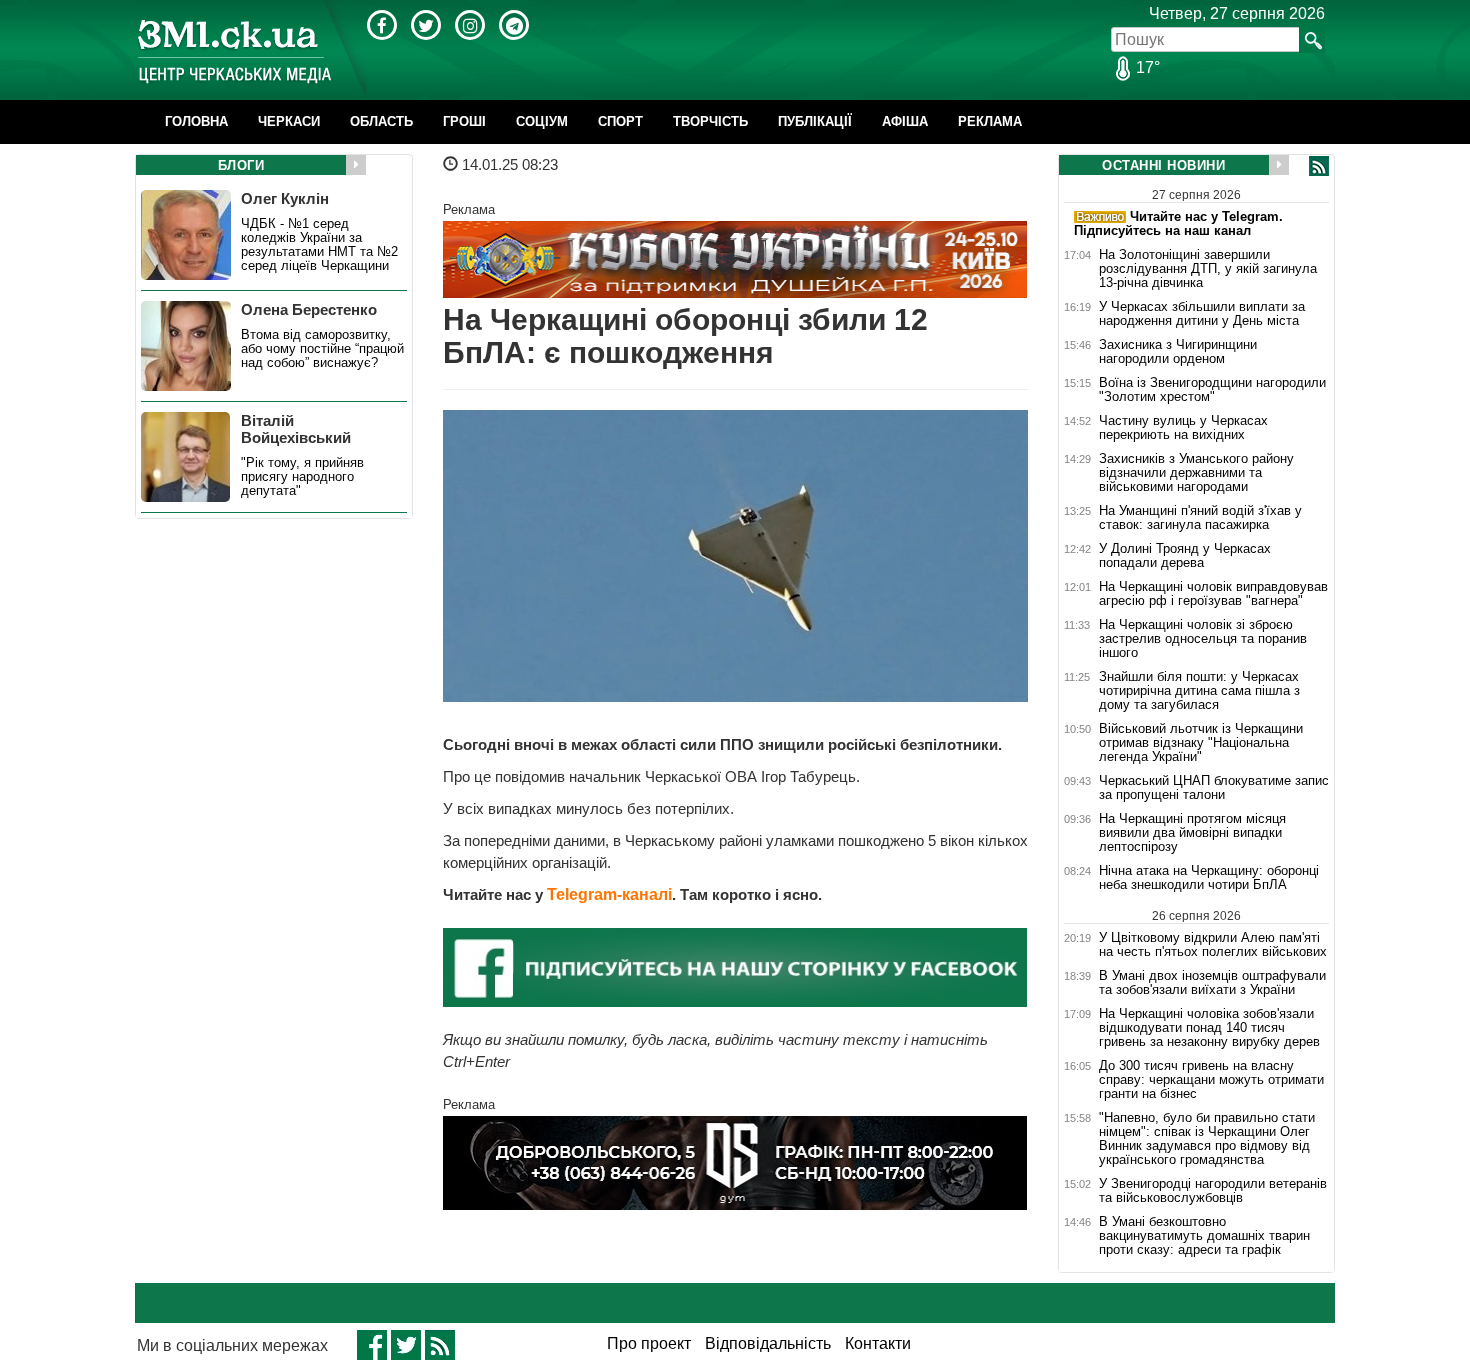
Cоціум (542, 121)
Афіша (905, 121)
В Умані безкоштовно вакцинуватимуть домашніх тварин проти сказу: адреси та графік (1204, 1236)
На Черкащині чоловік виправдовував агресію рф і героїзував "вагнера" (1213, 594)
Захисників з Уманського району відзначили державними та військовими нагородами (1196, 473)
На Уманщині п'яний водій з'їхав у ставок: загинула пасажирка (1200, 518)
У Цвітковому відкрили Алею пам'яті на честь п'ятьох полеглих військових (1213, 944)
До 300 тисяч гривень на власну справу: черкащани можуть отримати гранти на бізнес (1211, 1080)
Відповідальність (768, 1343)
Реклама (990, 121)
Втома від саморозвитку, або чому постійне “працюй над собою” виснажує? (322, 349)
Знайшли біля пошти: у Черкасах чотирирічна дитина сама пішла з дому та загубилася (1199, 691)
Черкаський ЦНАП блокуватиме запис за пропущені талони (1214, 788)
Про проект (649, 1343)
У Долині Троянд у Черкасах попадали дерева (1185, 556)
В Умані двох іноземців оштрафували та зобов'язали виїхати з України (1212, 983)
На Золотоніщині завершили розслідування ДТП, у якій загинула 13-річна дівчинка (1208, 269)
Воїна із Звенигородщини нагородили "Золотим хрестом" (1212, 390)
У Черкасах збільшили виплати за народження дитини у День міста (1202, 314)
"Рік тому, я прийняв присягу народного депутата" (302, 477)
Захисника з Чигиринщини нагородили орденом (1178, 352)
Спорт (620, 121)
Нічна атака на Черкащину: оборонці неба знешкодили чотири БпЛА (1209, 878)
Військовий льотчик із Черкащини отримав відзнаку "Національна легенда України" (1201, 743)
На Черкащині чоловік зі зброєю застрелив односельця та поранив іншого (1203, 639)
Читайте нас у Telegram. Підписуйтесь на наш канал (1178, 223)
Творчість (710, 121)
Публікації (815, 121)
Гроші (464, 121)
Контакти (878, 1343)
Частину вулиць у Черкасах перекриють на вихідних (1183, 428)
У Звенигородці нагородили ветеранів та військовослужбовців (1213, 1191)
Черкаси (289, 121)
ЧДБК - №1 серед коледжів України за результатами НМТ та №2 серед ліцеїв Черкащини (319, 245)
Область (381, 121)
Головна (196, 121)
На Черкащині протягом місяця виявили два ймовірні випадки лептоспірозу (1192, 833)
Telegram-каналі (609, 894)
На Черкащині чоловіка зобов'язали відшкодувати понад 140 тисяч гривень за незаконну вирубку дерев (1209, 1028)
